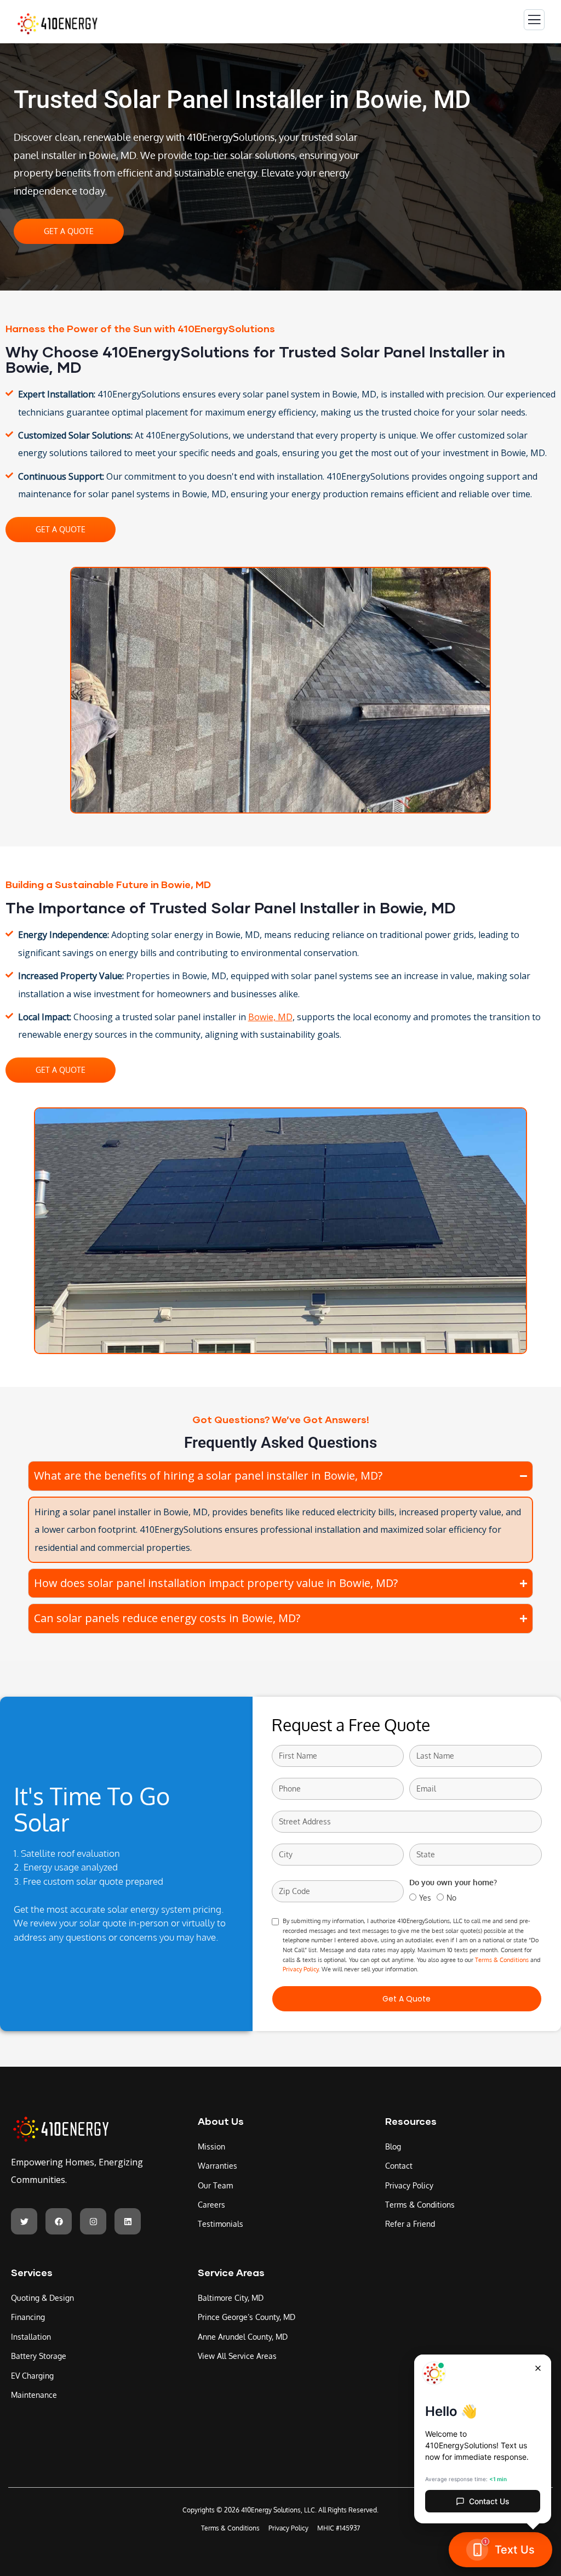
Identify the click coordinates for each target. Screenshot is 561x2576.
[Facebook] (59, 2221)
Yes (425, 1898)
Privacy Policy (300, 1969)
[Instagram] (93, 2221)
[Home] (60, 2129)
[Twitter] (24, 2221)
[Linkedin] (128, 2221)
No (451, 1898)
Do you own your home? (453, 1882)
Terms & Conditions (502, 1960)
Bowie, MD (270, 1017)
